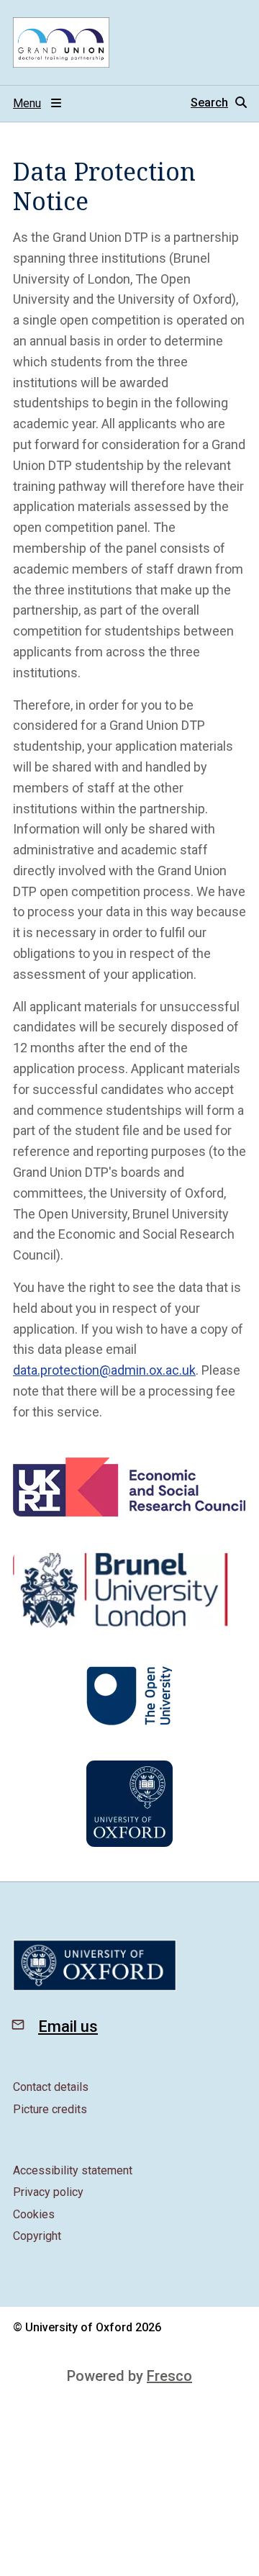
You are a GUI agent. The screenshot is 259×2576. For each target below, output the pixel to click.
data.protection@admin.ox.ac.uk (104, 1370)
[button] (218, 103)
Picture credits (50, 2109)
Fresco (169, 2376)
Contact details (51, 2087)
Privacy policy (48, 2192)
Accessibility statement (73, 2170)
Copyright (37, 2236)
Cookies (34, 2214)
